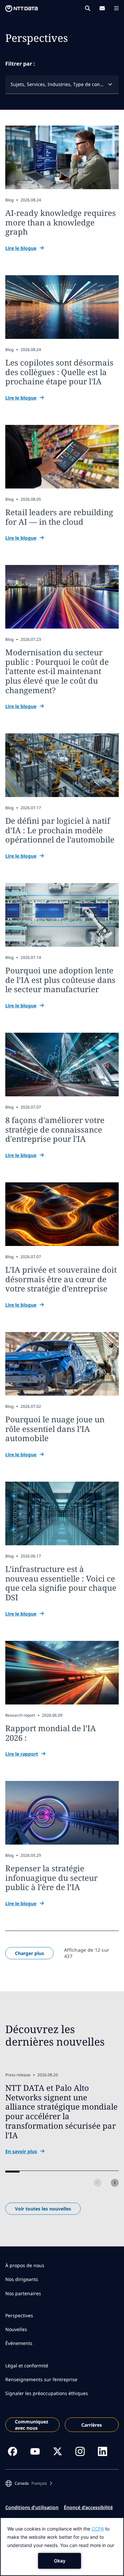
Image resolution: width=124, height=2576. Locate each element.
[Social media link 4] (80, 2451)
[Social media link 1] (13, 2451)
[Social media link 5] (103, 2451)
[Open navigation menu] (116, 8)
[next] (115, 2183)
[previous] (98, 2183)
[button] (29, 2483)
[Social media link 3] (58, 2451)
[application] (62, 2547)
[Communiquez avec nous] (102, 8)
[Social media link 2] (35, 2451)
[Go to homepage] (21, 9)
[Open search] (88, 8)
